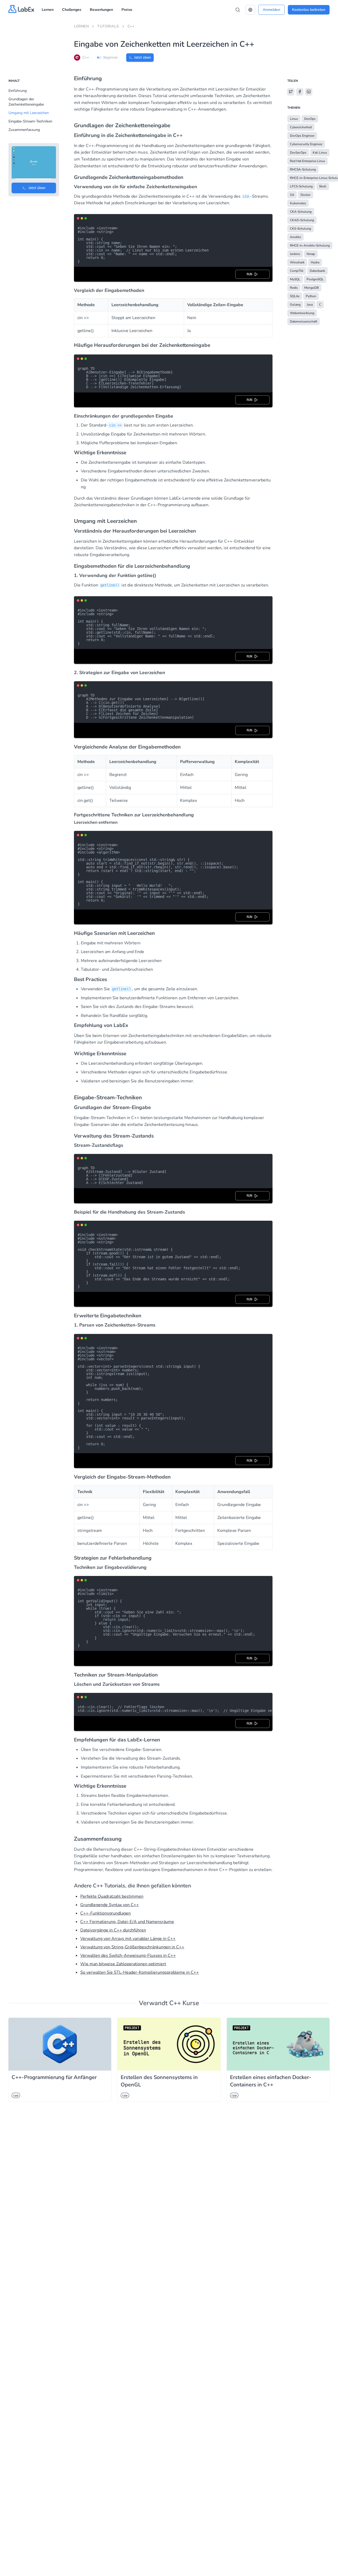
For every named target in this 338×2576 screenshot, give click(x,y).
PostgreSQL (315, 279)
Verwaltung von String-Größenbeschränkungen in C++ (132, 1947)
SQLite (295, 296)
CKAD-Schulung (302, 220)
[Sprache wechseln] (250, 10)
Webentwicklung (302, 313)
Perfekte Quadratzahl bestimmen (112, 1896)
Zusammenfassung (24, 130)
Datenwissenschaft (304, 321)
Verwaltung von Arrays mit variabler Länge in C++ (128, 1939)
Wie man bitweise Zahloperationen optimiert (123, 1964)
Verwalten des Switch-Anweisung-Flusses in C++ (128, 1955)
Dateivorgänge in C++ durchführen (113, 1930)
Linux (294, 119)
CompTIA (297, 271)
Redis (294, 288)
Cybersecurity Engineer (306, 144)
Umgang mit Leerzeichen (29, 113)
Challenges (72, 10)
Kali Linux (320, 153)
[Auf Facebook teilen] (300, 92)
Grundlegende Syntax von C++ (110, 1905)
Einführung (18, 91)
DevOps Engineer (302, 136)
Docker (306, 195)
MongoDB (311, 288)
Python (311, 296)
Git (292, 195)
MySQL (295, 279)
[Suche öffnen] (238, 10)
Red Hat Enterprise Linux (308, 161)
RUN (250, 274)
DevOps (310, 119)
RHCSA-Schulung (303, 169)
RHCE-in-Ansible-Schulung (310, 245)
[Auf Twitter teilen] (291, 92)
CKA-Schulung (301, 212)
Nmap (311, 254)
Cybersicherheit (301, 127)
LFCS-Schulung (301, 186)
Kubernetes (298, 203)
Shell (323, 186)
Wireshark (297, 262)
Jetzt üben (143, 57)
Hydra (315, 262)
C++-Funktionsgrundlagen (105, 1913)
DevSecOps (298, 153)
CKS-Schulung (301, 229)
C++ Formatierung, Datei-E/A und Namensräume (127, 1922)
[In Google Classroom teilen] (309, 92)
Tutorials (108, 26)
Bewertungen (101, 10)
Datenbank (317, 271)
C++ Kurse (184, 2003)
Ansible (295, 237)
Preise (127, 10)
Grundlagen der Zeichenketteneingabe (26, 102)
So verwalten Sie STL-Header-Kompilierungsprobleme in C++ (140, 1972)
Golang (295, 305)
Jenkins (295, 254)
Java (310, 305)
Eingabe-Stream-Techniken (30, 121)
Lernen (48, 10)
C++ (131, 26)
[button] (250, 10)
